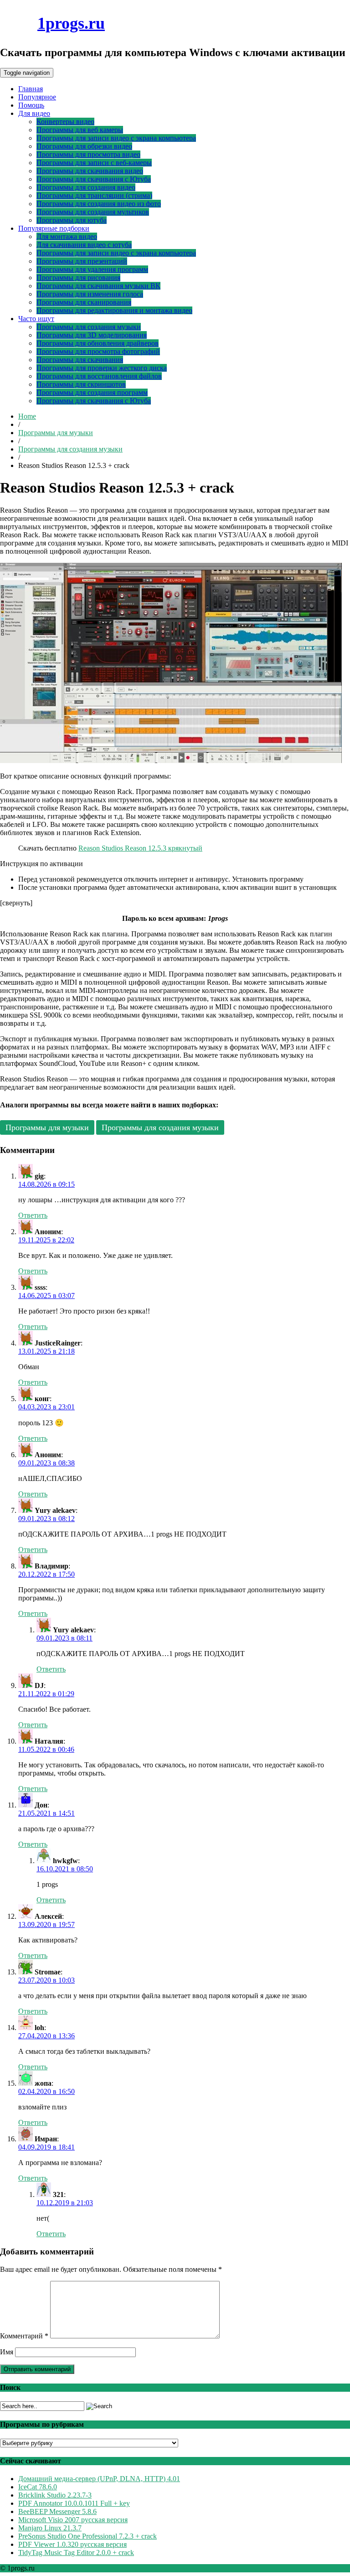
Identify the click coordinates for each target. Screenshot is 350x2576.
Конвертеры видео (65, 122)
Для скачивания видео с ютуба (84, 245)
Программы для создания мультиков (93, 212)
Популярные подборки (54, 228)
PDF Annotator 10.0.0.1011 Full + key (74, 2503)
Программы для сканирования (84, 302)
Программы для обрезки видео (84, 146)
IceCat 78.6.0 (38, 2487)
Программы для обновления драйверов (98, 343)
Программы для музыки (56, 433)
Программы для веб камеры (80, 130)
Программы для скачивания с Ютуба (94, 179)
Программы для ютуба (72, 220)
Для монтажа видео (67, 236)
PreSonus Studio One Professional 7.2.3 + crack (87, 2536)
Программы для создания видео (86, 187)
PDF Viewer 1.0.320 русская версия (72, 2544)
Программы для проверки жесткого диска (102, 368)
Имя (7, 2352)
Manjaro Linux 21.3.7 (50, 2528)
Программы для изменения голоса (90, 294)
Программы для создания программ (92, 392)
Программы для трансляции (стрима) (94, 195)
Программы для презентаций (82, 261)
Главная (31, 89)
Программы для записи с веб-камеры (94, 163)
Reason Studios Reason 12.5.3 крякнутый (140, 848)
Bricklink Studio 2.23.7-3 (55, 2495)
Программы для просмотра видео (88, 154)
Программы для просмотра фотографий (98, 351)
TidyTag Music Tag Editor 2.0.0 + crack (76, 2553)
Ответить (33, 1215)
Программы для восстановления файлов (99, 376)
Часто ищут (36, 319)
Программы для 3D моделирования (92, 335)
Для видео (34, 113)
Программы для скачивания (80, 360)
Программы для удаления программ (92, 269)
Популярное (37, 97)
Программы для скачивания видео (90, 171)
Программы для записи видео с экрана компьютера (116, 138)
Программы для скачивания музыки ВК (98, 286)
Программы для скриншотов (81, 384)
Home (27, 416)
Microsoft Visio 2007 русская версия (73, 2520)
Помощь (31, 105)
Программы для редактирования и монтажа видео (114, 310)
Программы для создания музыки (89, 327)
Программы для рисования (78, 278)
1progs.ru (71, 23)
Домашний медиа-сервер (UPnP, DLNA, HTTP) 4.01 (99, 2479)
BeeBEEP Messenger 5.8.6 (57, 2511)
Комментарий (24, 2336)
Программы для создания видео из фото (99, 204)
